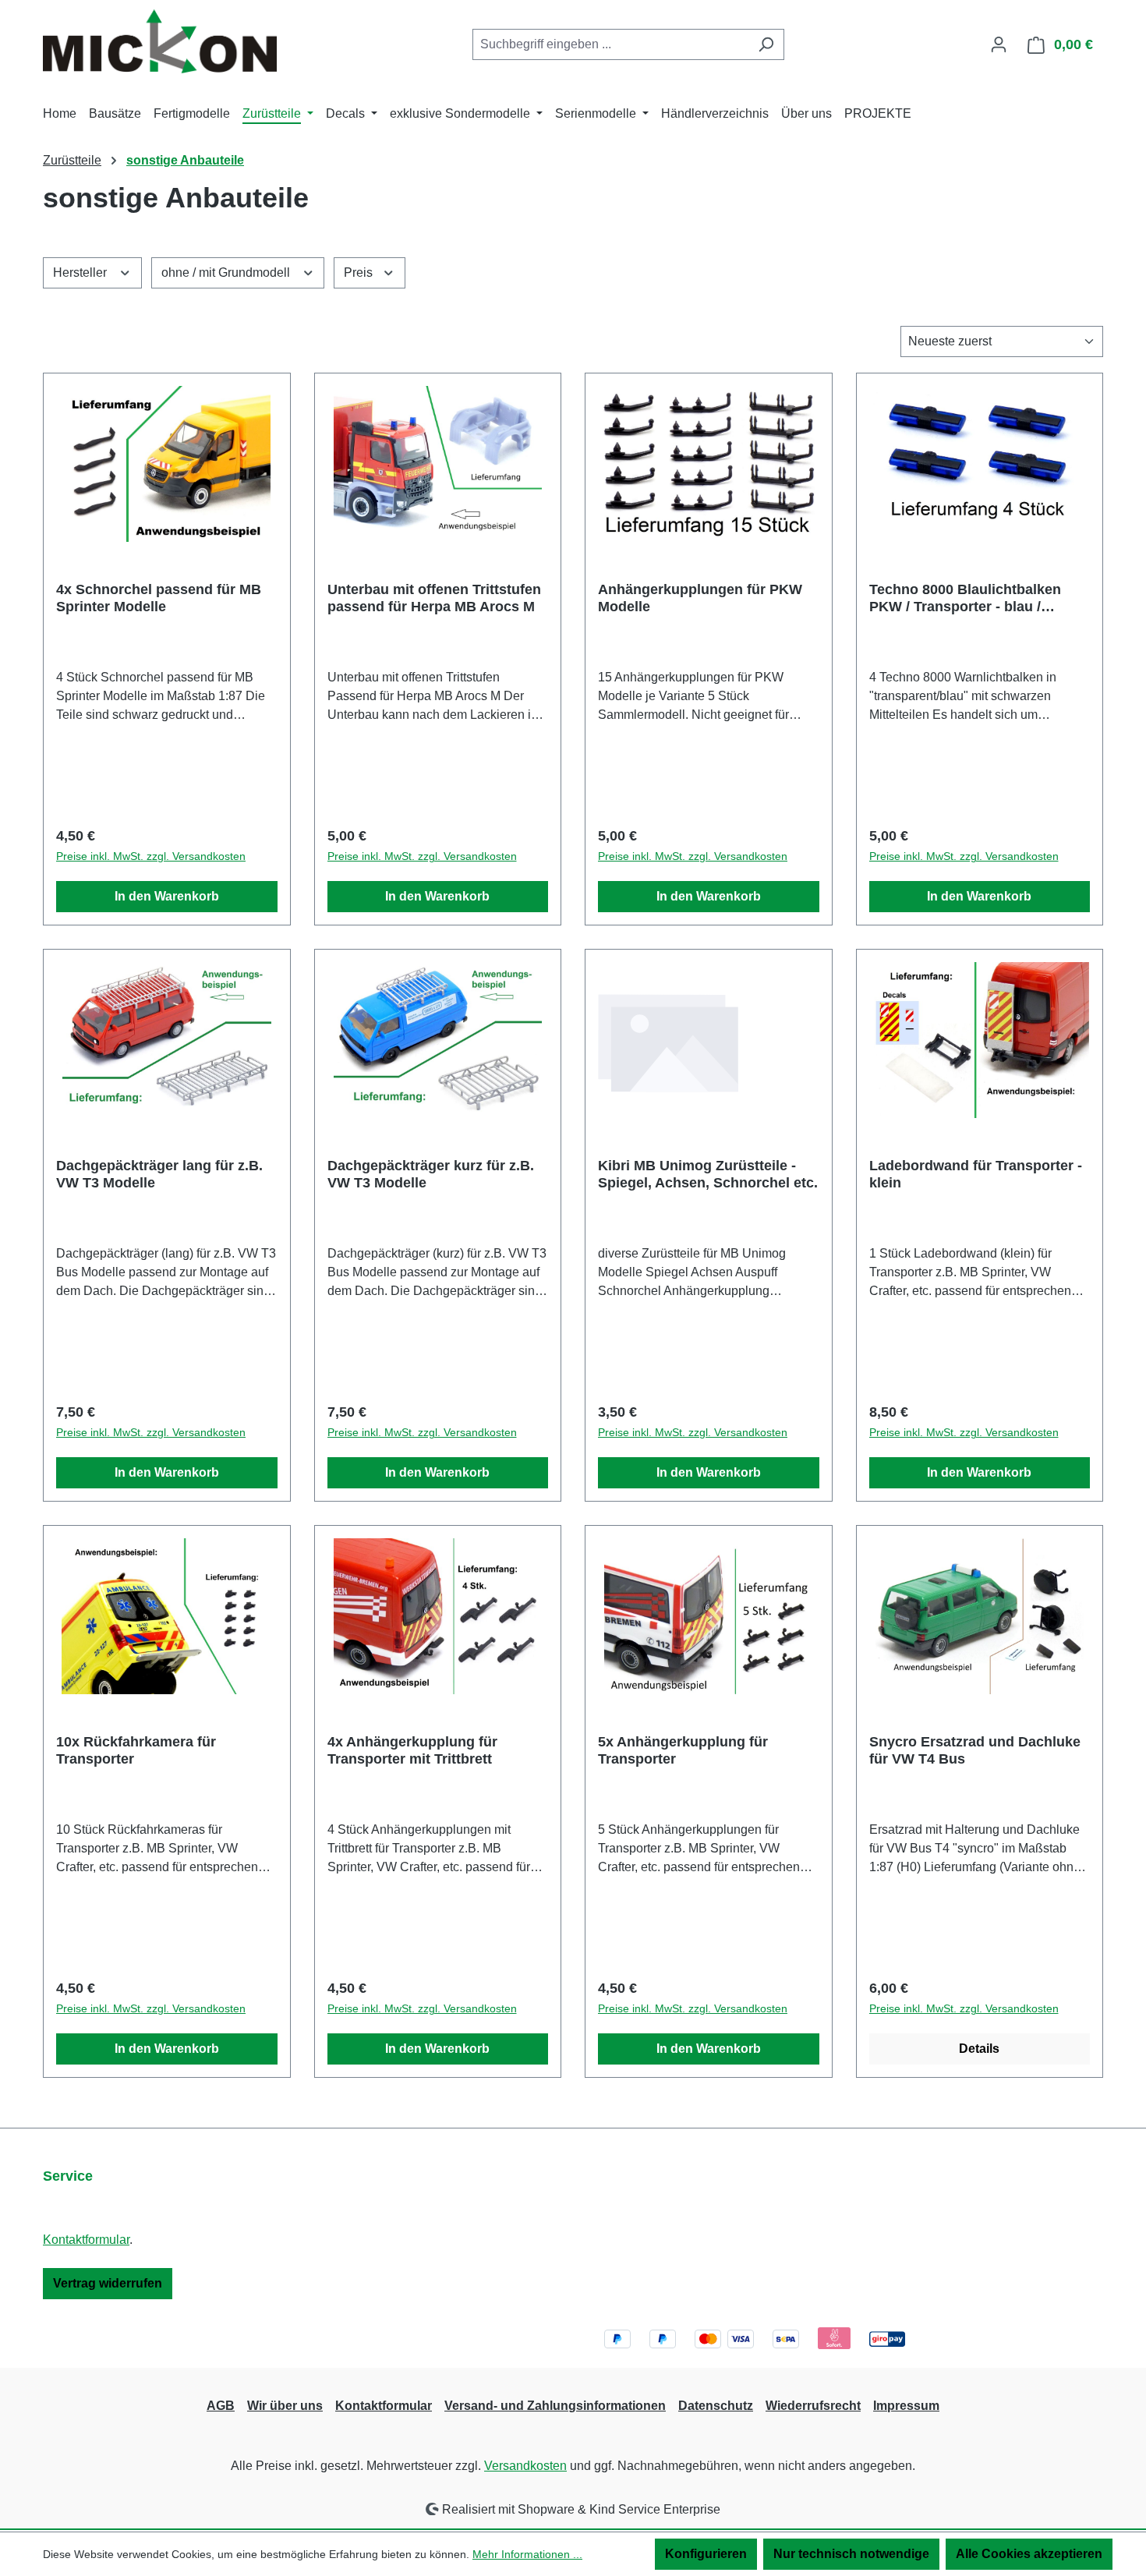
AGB (221, 2406)
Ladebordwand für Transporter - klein (976, 1174)
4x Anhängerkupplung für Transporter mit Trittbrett (412, 1750)
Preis (360, 272)
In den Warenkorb (167, 896)
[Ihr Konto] (999, 44)
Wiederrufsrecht (813, 2406)
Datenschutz (716, 2406)
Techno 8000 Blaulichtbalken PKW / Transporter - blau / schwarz (965, 598)
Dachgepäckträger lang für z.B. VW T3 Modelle (159, 1174)
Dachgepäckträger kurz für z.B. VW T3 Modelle (431, 1174)
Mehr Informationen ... (527, 2554)
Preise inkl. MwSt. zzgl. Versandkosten (151, 856)
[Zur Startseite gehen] (160, 41)
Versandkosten (525, 2466)
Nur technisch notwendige (851, 2554)
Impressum (906, 2406)
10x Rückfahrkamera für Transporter (136, 1750)
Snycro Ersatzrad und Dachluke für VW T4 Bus (975, 1750)
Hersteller (81, 272)
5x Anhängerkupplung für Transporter (683, 1750)
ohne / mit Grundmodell (227, 272)
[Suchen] (766, 44)
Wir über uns (285, 2406)
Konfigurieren (706, 2554)
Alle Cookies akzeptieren (1029, 2554)
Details (979, 2049)
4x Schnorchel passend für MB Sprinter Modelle (159, 598)
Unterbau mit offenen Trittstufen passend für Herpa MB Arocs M (434, 598)
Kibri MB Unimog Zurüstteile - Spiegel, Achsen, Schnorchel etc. (708, 1174)
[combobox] (610, 44)
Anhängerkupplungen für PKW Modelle (700, 598)
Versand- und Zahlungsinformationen (555, 2406)
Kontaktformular (86, 2240)
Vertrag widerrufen (108, 2283)
